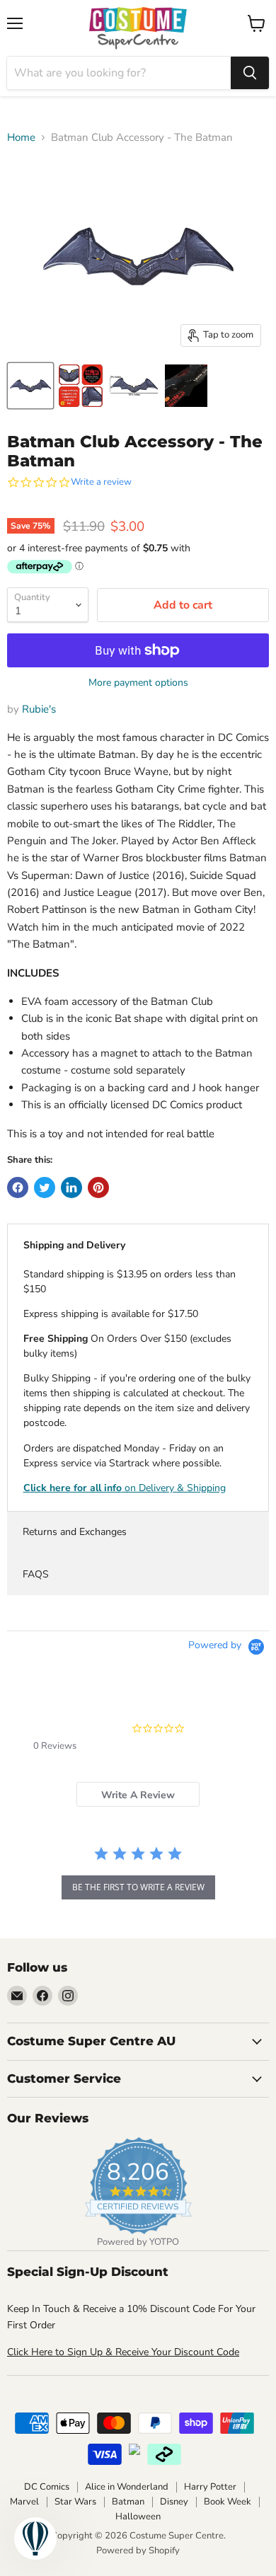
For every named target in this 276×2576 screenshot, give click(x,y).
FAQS (36, 1574)
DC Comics (47, 2487)
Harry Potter (210, 2487)
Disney (174, 2502)
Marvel (24, 2502)
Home (21, 138)
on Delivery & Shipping (125, 1488)
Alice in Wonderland (127, 2487)
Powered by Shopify (138, 2551)
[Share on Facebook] (18, 1188)
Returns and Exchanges (75, 1532)
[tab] (138, 1794)
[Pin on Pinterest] (98, 1188)
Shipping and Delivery (74, 1245)
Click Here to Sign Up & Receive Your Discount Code (123, 2352)
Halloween (138, 2517)
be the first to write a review (138, 1887)
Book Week (228, 2502)
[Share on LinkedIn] (71, 1188)
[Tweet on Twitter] (45, 1188)
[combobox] (119, 73)
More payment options (138, 683)
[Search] (250, 73)
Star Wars (75, 2502)
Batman (128, 2502)
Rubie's (39, 709)
